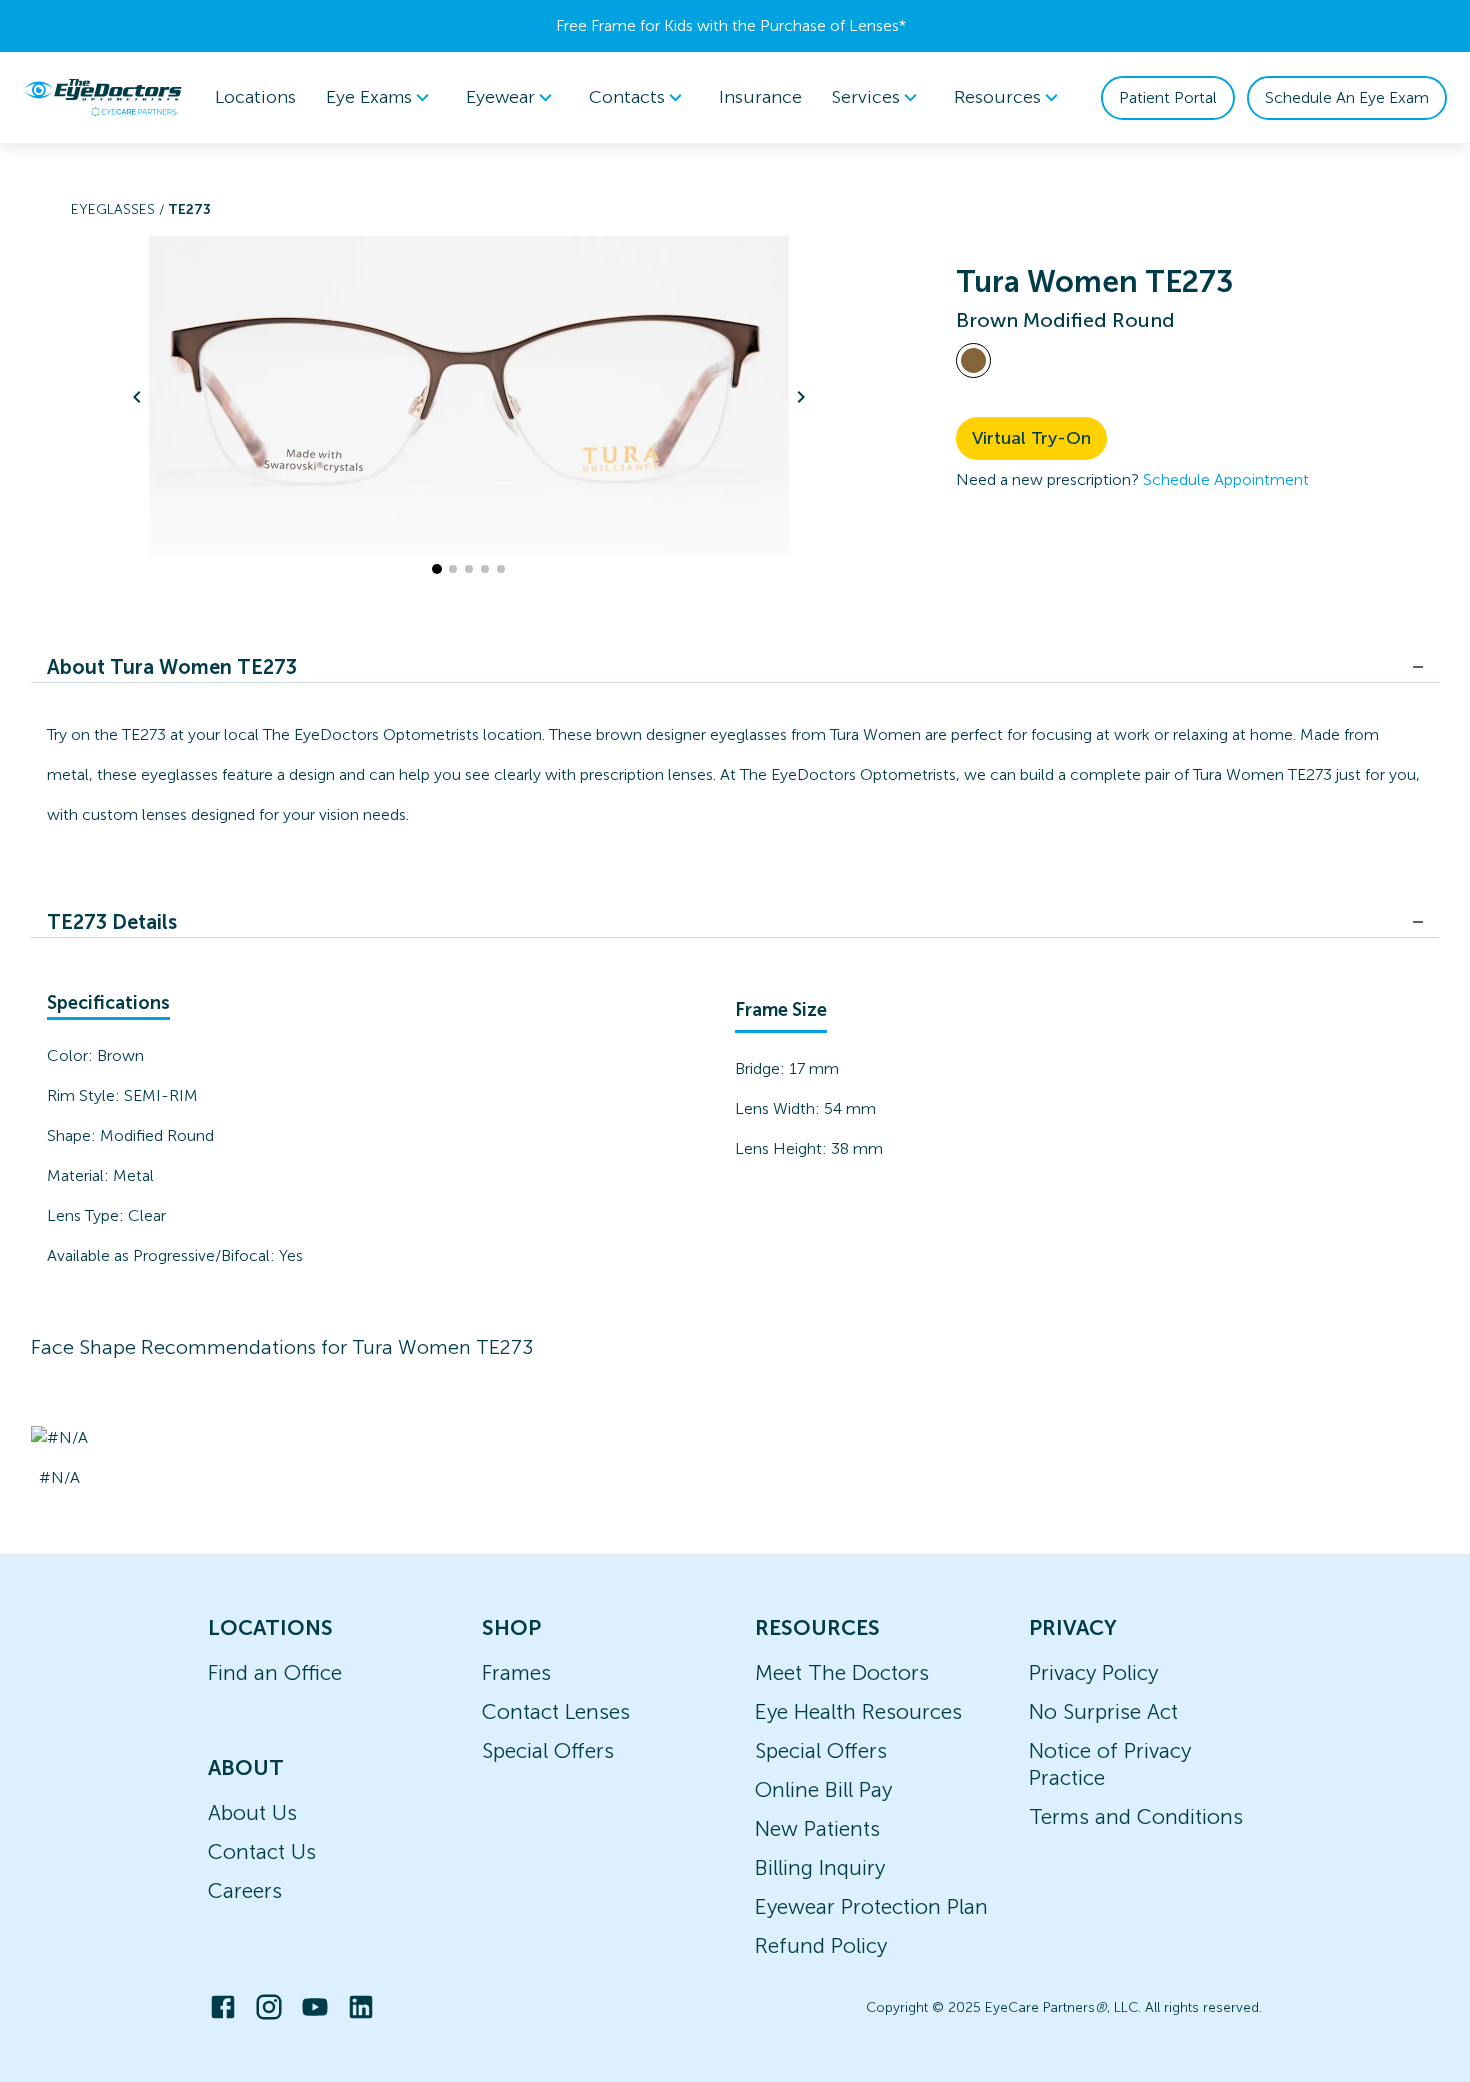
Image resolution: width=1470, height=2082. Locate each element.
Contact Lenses (556, 1711)
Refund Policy (821, 1945)
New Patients (817, 1828)
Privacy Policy (1093, 1672)
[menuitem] (381, 97)
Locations (255, 97)
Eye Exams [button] (369, 97)
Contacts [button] (627, 97)
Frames (516, 1672)
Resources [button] (997, 97)
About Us (252, 1812)
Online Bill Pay (823, 1789)
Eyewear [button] (500, 97)
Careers (245, 1890)
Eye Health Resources (858, 1711)
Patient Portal (1168, 97)
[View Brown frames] (973, 360)
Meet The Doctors (842, 1672)
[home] (103, 97)
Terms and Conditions (1136, 1816)
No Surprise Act (1103, 1711)
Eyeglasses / (119, 209)
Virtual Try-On (1031, 438)
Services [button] (866, 97)
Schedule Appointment (1226, 479)
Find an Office (275, 1672)
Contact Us (262, 1851)
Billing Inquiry (820, 1867)
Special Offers (548, 1750)
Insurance (760, 97)
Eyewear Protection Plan (871, 1906)
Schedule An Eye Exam (1347, 97)
